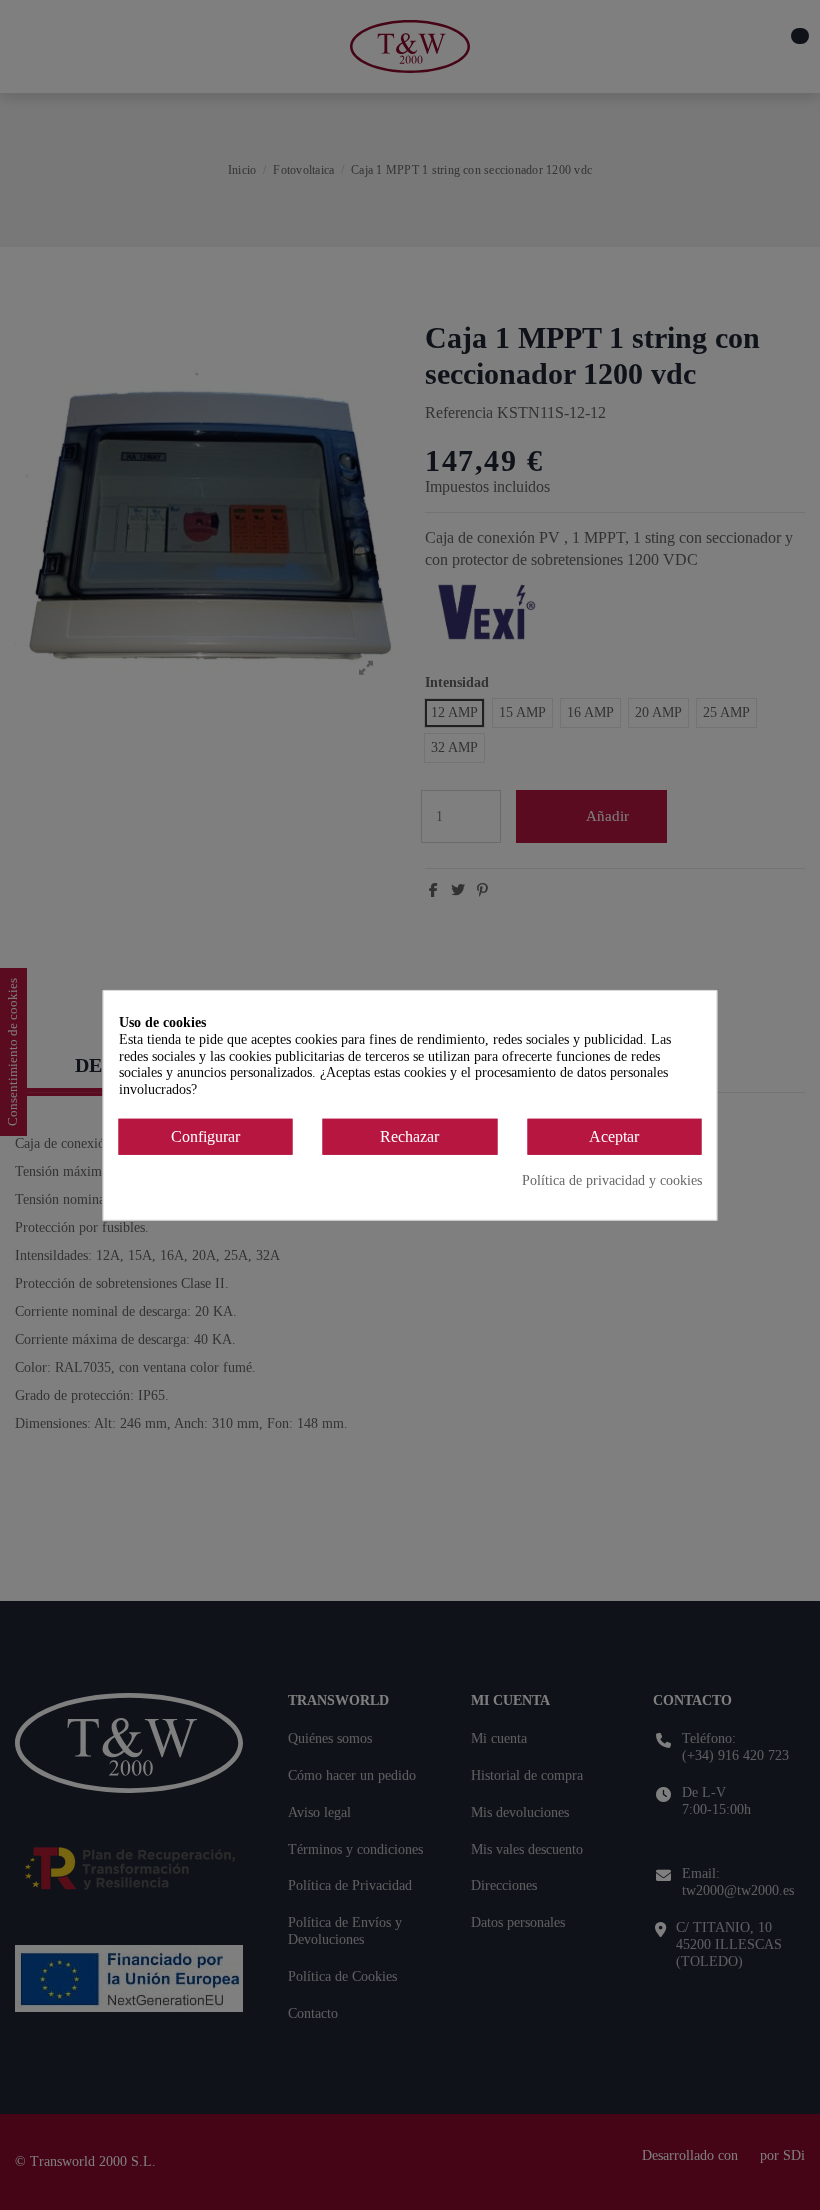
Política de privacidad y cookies (612, 1179)
